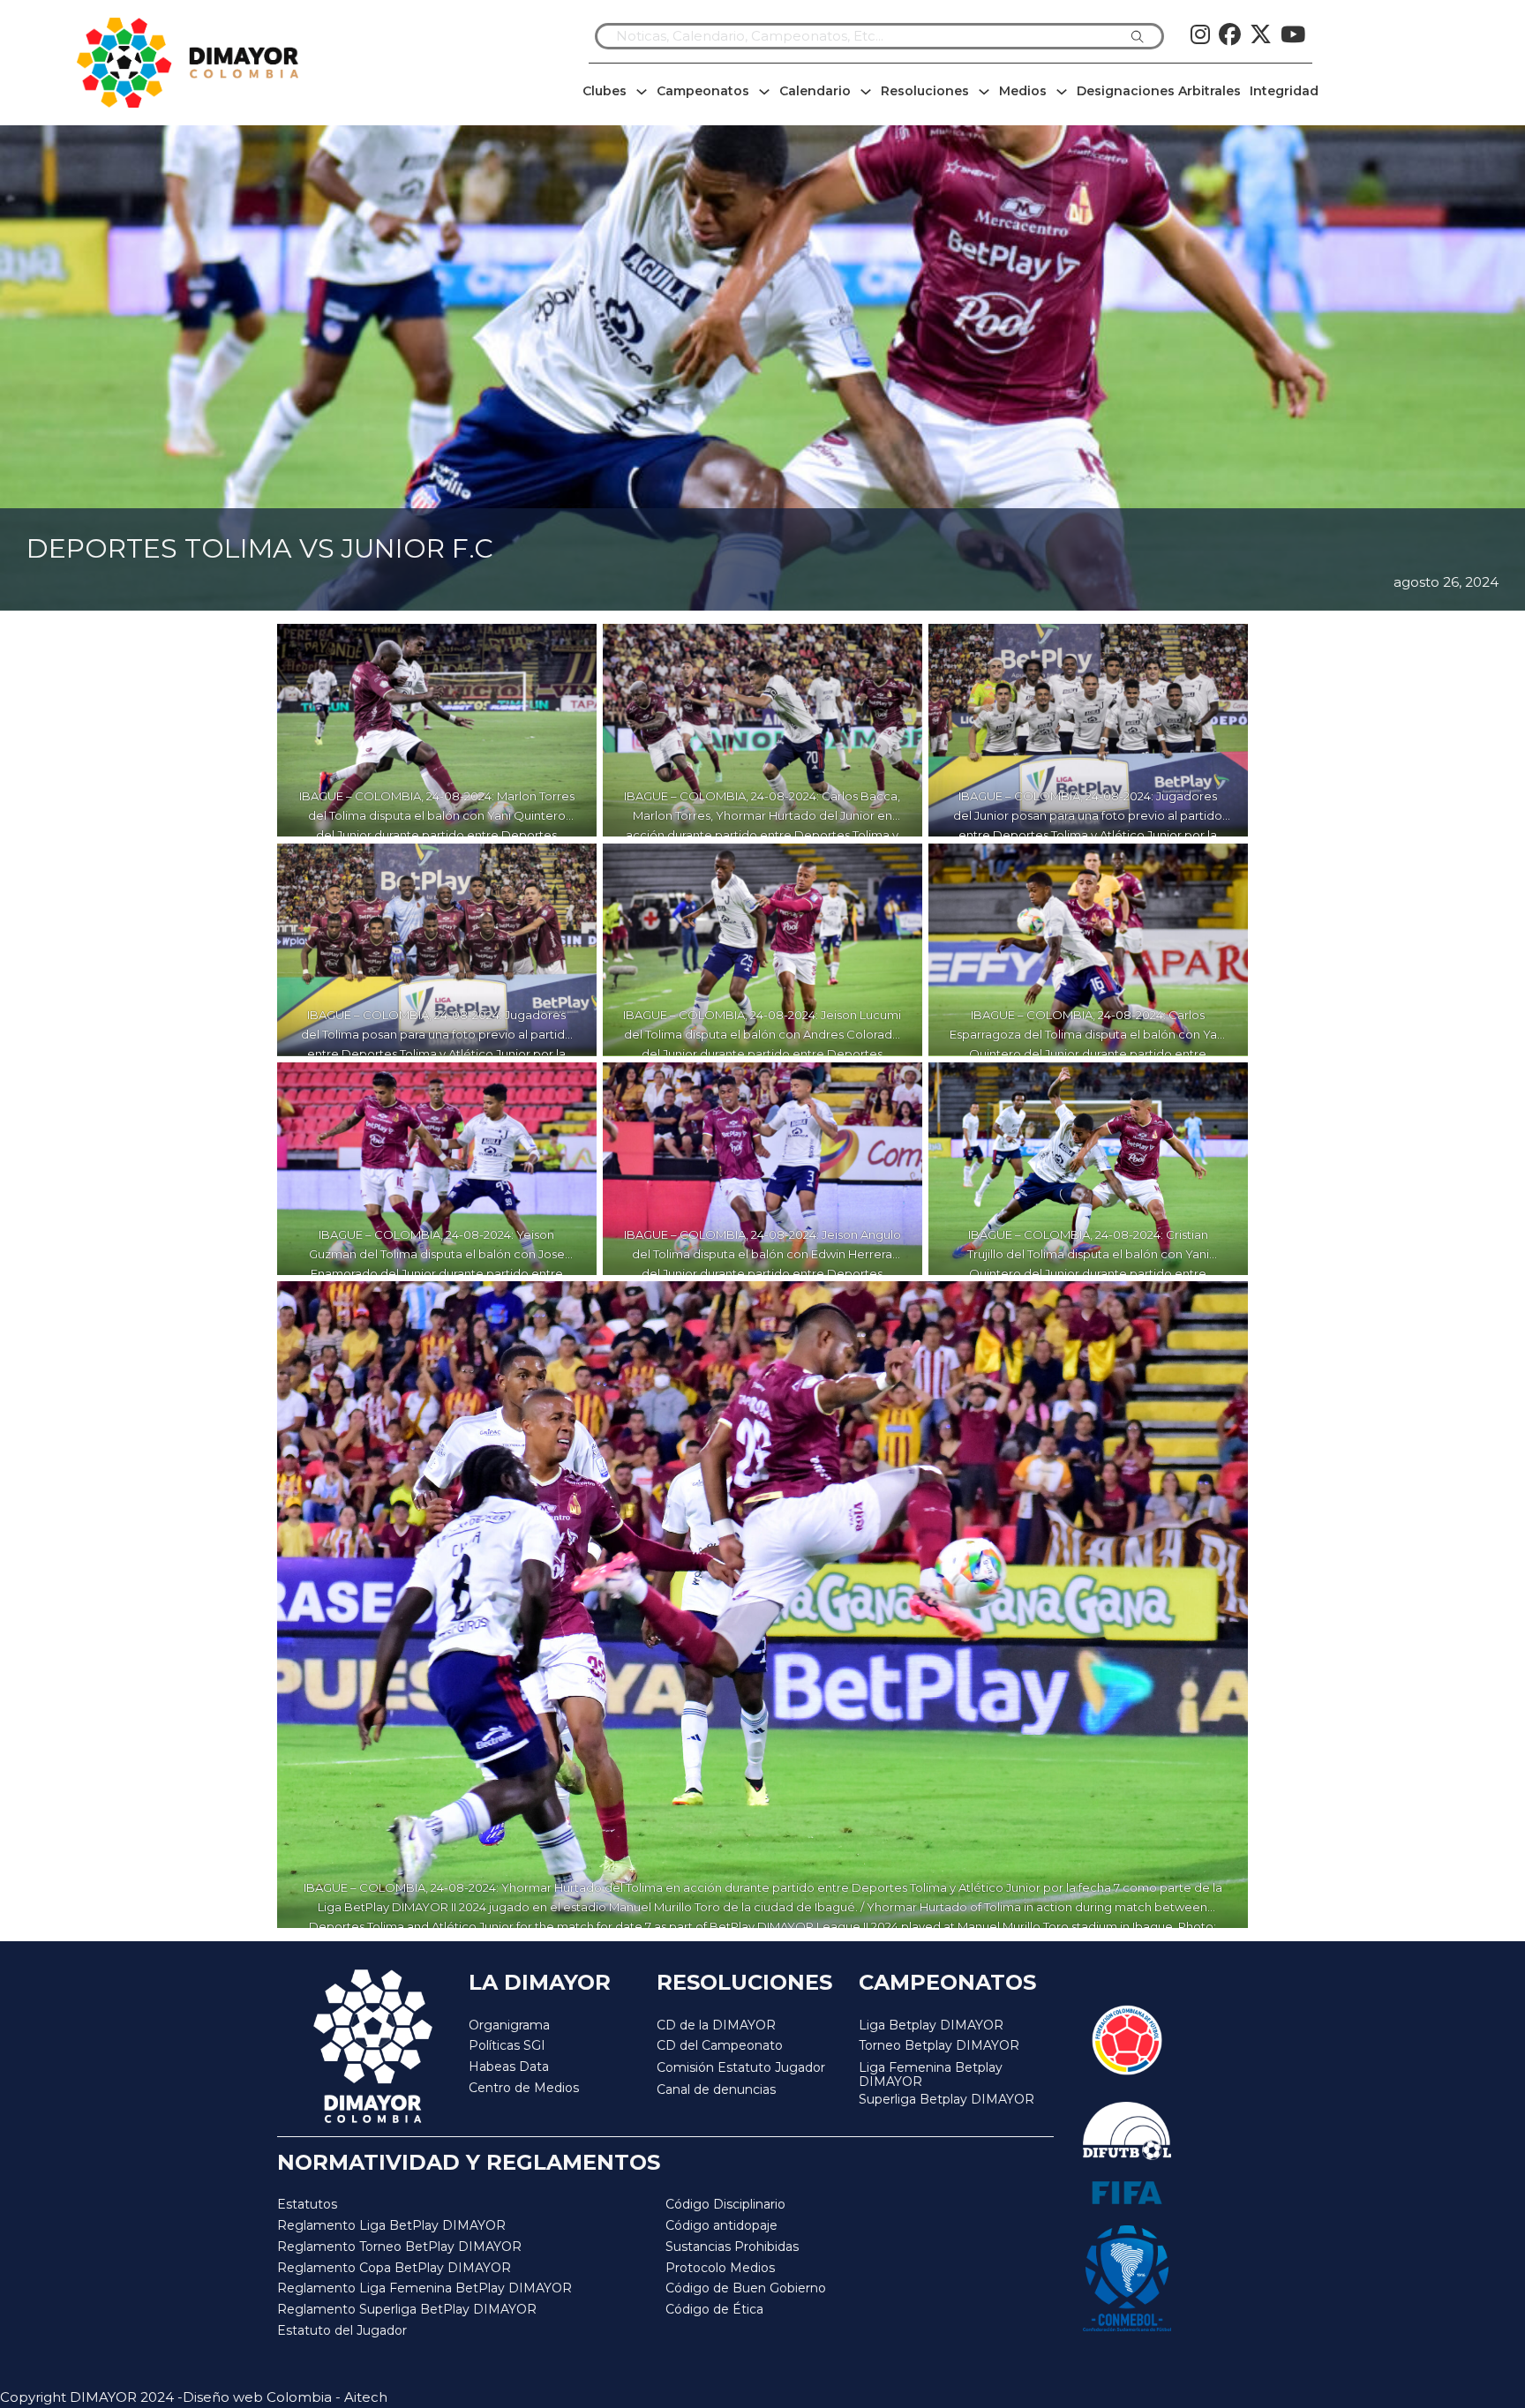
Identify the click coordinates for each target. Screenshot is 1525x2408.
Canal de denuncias (716, 2089)
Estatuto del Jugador (342, 2330)
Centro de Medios (524, 2088)
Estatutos (307, 2204)
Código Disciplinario (725, 2204)
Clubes (605, 91)
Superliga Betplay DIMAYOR (947, 2100)
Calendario (815, 91)
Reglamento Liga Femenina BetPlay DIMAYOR (424, 2288)
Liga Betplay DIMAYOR (931, 2025)
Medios (1023, 91)
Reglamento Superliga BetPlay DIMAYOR (407, 2309)
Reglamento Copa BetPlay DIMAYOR (394, 2268)
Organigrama (509, 2025)
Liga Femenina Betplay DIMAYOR (931, 2075)
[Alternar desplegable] (642, 92)
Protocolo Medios (720, 2268)
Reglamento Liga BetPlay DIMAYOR (391, 2225)
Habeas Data (509, 2067)
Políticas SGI (507, 2045)
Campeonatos (703, 91)
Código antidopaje (721, 2225)
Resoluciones (925, 91)
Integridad (1284, 91)
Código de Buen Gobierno (746, 2288)
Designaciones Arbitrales (1159, 91)
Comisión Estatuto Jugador (741, 2068)
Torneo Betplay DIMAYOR (939, 2045)
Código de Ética (714, 2309)
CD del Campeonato (720, 2045)
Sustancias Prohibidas (732, 2247)
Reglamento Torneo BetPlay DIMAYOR (399, 2247)
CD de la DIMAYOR (716, 2025)
